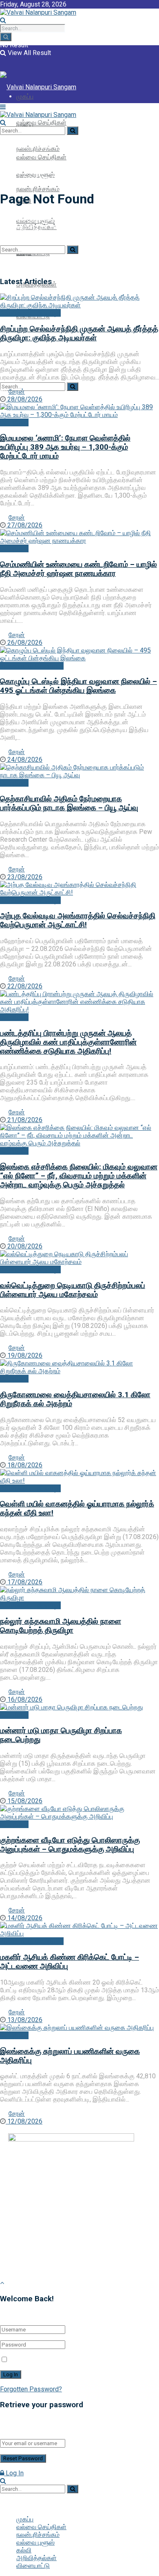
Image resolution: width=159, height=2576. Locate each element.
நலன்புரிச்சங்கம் (38, 189)
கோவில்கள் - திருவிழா (30, 313)
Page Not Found (46, 179)
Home (9, 179)
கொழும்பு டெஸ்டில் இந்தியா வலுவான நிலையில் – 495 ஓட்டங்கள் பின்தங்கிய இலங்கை (78, 686)
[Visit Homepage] (38, 12)
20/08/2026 (24, 1246)
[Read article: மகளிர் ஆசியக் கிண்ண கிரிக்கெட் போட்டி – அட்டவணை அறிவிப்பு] (79, 1930)
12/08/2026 (24, 2121)
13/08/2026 (24, 2020)
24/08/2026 (24, 760)
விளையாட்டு (33, 2566)
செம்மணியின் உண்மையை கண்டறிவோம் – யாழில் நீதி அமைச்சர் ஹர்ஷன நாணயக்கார (78, 569)
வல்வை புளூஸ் (35, 2542)
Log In (14, 2473)
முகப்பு (25, 125)
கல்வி (24, 2550)
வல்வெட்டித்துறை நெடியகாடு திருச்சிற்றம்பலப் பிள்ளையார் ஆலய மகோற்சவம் (73, 1290)
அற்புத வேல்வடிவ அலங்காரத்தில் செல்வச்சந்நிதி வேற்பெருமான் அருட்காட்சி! (78, 920)
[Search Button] (6, 37)
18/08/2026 (24, 1465)
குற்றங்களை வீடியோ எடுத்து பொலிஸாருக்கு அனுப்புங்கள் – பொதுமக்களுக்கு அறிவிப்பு (70, 1845)
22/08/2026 (24, 986)
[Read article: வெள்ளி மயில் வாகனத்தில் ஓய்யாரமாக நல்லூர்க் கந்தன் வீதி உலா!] (79, 1477)
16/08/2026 (24, 1699)
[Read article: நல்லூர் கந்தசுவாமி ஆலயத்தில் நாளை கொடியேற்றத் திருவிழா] (79, 1594)
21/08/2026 (24, 1120)
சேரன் (17, 391)
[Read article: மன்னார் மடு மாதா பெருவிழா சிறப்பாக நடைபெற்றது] (79, 1707)
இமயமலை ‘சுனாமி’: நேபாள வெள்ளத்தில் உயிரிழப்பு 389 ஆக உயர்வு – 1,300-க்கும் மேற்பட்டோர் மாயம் (65, 447)
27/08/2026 (24, 525)
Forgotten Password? (31, 2389)
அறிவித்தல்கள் (36, 2558)
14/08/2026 (24, 1918)
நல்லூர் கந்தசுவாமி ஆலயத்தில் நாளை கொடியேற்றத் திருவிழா (61, 1626)
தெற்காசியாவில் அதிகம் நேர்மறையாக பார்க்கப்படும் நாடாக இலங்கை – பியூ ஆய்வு (69, 803)
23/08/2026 (24, 877)
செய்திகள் (14, 422)
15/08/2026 (24, 1801)
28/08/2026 (24, 399)
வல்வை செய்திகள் (41, 122)
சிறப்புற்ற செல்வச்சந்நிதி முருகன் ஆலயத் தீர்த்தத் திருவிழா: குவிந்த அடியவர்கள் (79, 333)
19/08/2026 (24, 1355)
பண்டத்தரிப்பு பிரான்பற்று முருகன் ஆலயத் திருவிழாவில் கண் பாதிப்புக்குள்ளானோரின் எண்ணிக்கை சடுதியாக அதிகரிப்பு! (68, 1042)
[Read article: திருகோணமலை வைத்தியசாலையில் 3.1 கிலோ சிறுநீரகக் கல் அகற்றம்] (79, 1367)
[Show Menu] (3, 107)
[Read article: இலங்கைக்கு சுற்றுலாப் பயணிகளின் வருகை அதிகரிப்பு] (79, 2028)
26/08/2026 (24, 643)
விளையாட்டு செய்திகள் (32, 666)
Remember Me (31, 2360)
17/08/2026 (24, 1582)
